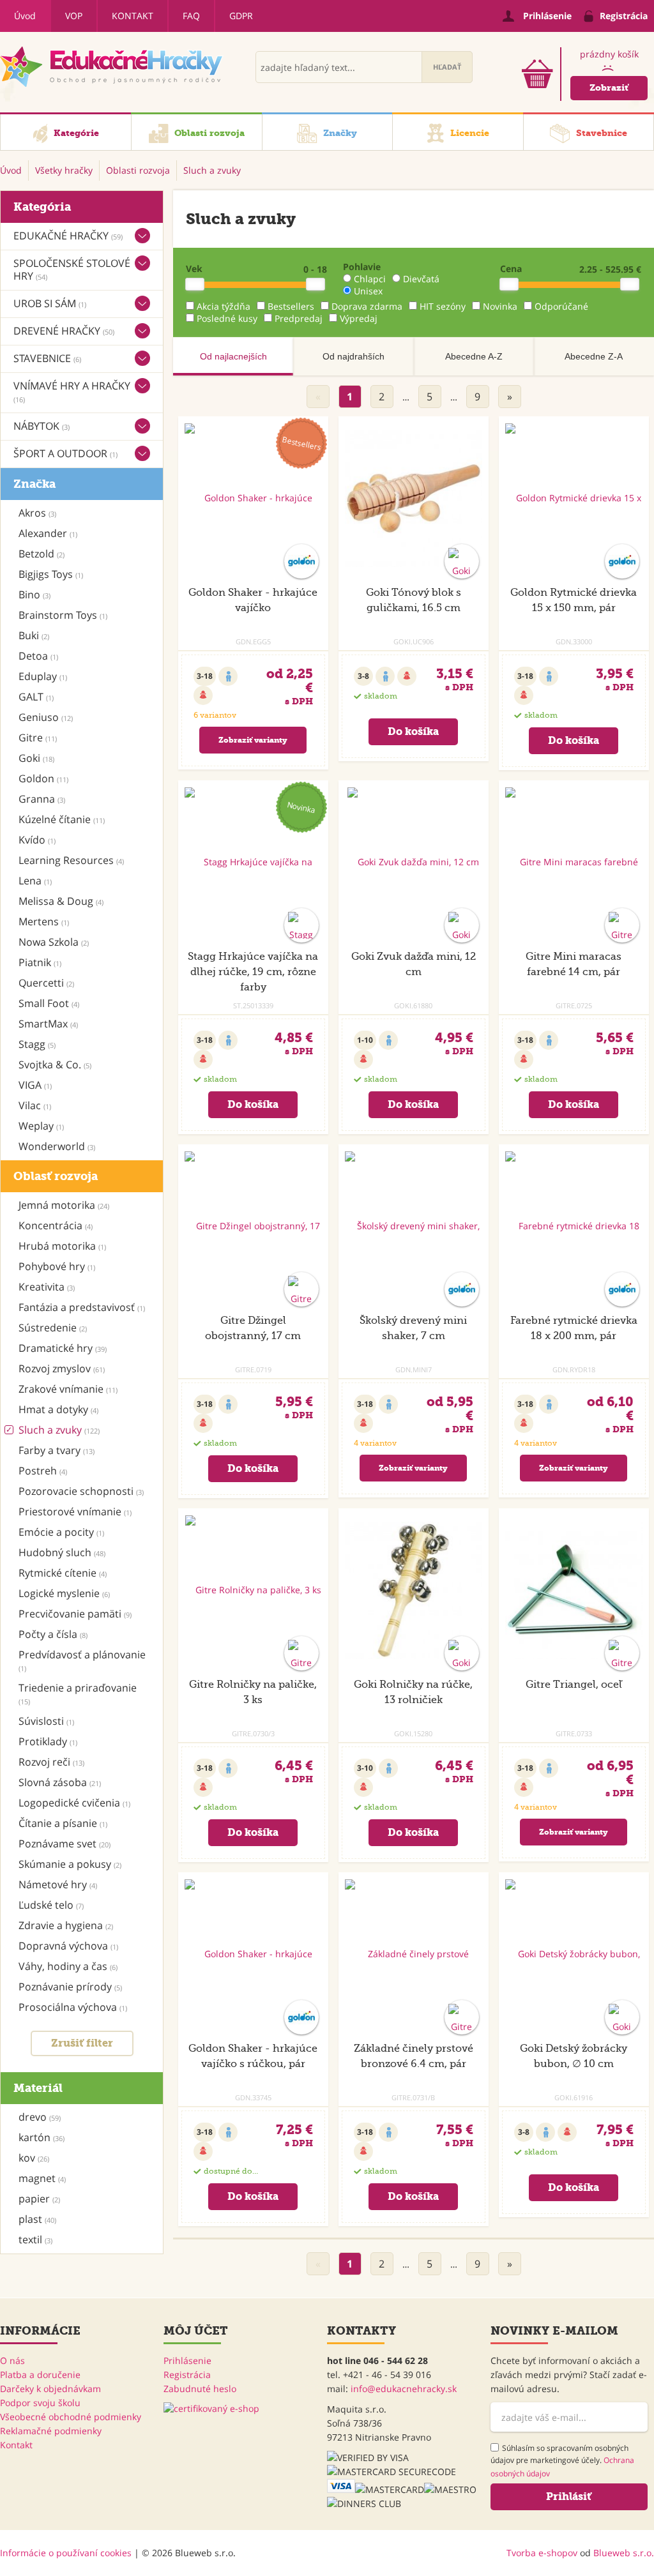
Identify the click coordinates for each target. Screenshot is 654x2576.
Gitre (38, 738)
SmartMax (48, 1024)
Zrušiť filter (82, 2043)
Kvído (37, 840)
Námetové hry (58, 1884)
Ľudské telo (51, 1905)
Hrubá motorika (62, 1246)
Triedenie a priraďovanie (78, 1693)
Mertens (44, 921)
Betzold (42, 554)
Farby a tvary (57, 1450)
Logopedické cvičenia (74, 1803)
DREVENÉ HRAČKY (64, 331)
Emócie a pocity (61, 1532)
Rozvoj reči (51, 1762)
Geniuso (46, 717)
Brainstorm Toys (63, 615)
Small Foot (49, 1003)
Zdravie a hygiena (66, 1925)
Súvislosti (46, 1721)
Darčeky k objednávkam (50, 2389)
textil (35, 2239)
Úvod (25, 16)
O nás (12, 2360)
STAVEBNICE (47, 358)
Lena (35, 881)
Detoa (38, 656)
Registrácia (187, 2375)
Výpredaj (359, 318)
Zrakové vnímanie (68, 1389)
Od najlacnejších (233, 356)
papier (39, 2199)
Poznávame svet (65, 1844)
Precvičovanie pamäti (75, 1614)
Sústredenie (53, 1328)
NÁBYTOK (42, 426)
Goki (36, 758)
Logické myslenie (64, 1593)
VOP (74, 16)
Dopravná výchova (68, 1946)
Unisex (368, 291)
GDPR (241, 16)
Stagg (37, 1044)
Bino (34, 595)
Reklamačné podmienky (51, 2431)
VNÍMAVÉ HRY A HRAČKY (72, 391)
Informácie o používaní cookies (66, 2553)
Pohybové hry (57, 1266)
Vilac (35, 1105)
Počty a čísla (53, 1634)
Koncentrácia (56, 1225)
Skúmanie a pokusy (70, 1864)
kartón (42, 2137)
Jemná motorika (64, 1205)
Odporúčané (561, 306)
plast (37, 2219)
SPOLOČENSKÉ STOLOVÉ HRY (72, 269)
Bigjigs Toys (51, 574)
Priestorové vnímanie (75, 1512)
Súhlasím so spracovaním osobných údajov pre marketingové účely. (562, 2461)
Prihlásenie (187, 2360)
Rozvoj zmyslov (62, 1368)
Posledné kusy (227, 318)
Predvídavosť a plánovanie (82, 1660)
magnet (42, 2178)
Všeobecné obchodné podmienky (71, 2417)
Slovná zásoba (60, 1782)
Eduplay (43, 676)
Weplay (41, 1126)
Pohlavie (362, 267)
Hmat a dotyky (58, 1409)
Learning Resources (71, 860)
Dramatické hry (63, 1348)
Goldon (43, 778)
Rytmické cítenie (63, 1573)
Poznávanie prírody (70, 1987)
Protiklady (48, 1741)
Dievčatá (421, 279)
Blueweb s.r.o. (624, 2553)
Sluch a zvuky (59, 1430)
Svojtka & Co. (55, 1064)
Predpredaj (299, 318)
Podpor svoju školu (40, 2403)
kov (34, 2158)
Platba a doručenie (40, 2375)
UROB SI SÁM (50, 303)
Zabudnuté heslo (200, 2389)
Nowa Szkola (54, 942)
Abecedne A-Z (474, 356)
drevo (40, 2117)
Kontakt (133, 16)
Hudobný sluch (62, 1552)
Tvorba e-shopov (542, 2553)
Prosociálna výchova (73, 2007)
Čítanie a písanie (63, 1823)
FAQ (191, 16)
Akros (37, 513)
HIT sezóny (443, 306)
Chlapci (370, 279)
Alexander (48, 533)
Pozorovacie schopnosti (81, 1491)
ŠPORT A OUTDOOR (65, 453)
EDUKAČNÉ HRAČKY (68, 236)
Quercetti (46, 983)
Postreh (43, 1471)
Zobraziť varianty (253, 740)
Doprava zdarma (367, 306)
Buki (34, 635)
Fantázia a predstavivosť (82, 1307)
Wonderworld (57, 1146)
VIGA (35, 1085)
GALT (36, 697)
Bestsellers (291, 306)
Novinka (500, 306)
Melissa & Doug (61, 901)
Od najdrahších (354, 356)
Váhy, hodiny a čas (68, 1966)
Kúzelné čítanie (62, 819)
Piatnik (40, 962)
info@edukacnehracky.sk (404, 2389)
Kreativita (47, 1287)
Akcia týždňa (224, 306)
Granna (42, 799)
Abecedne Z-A (594, 356)
